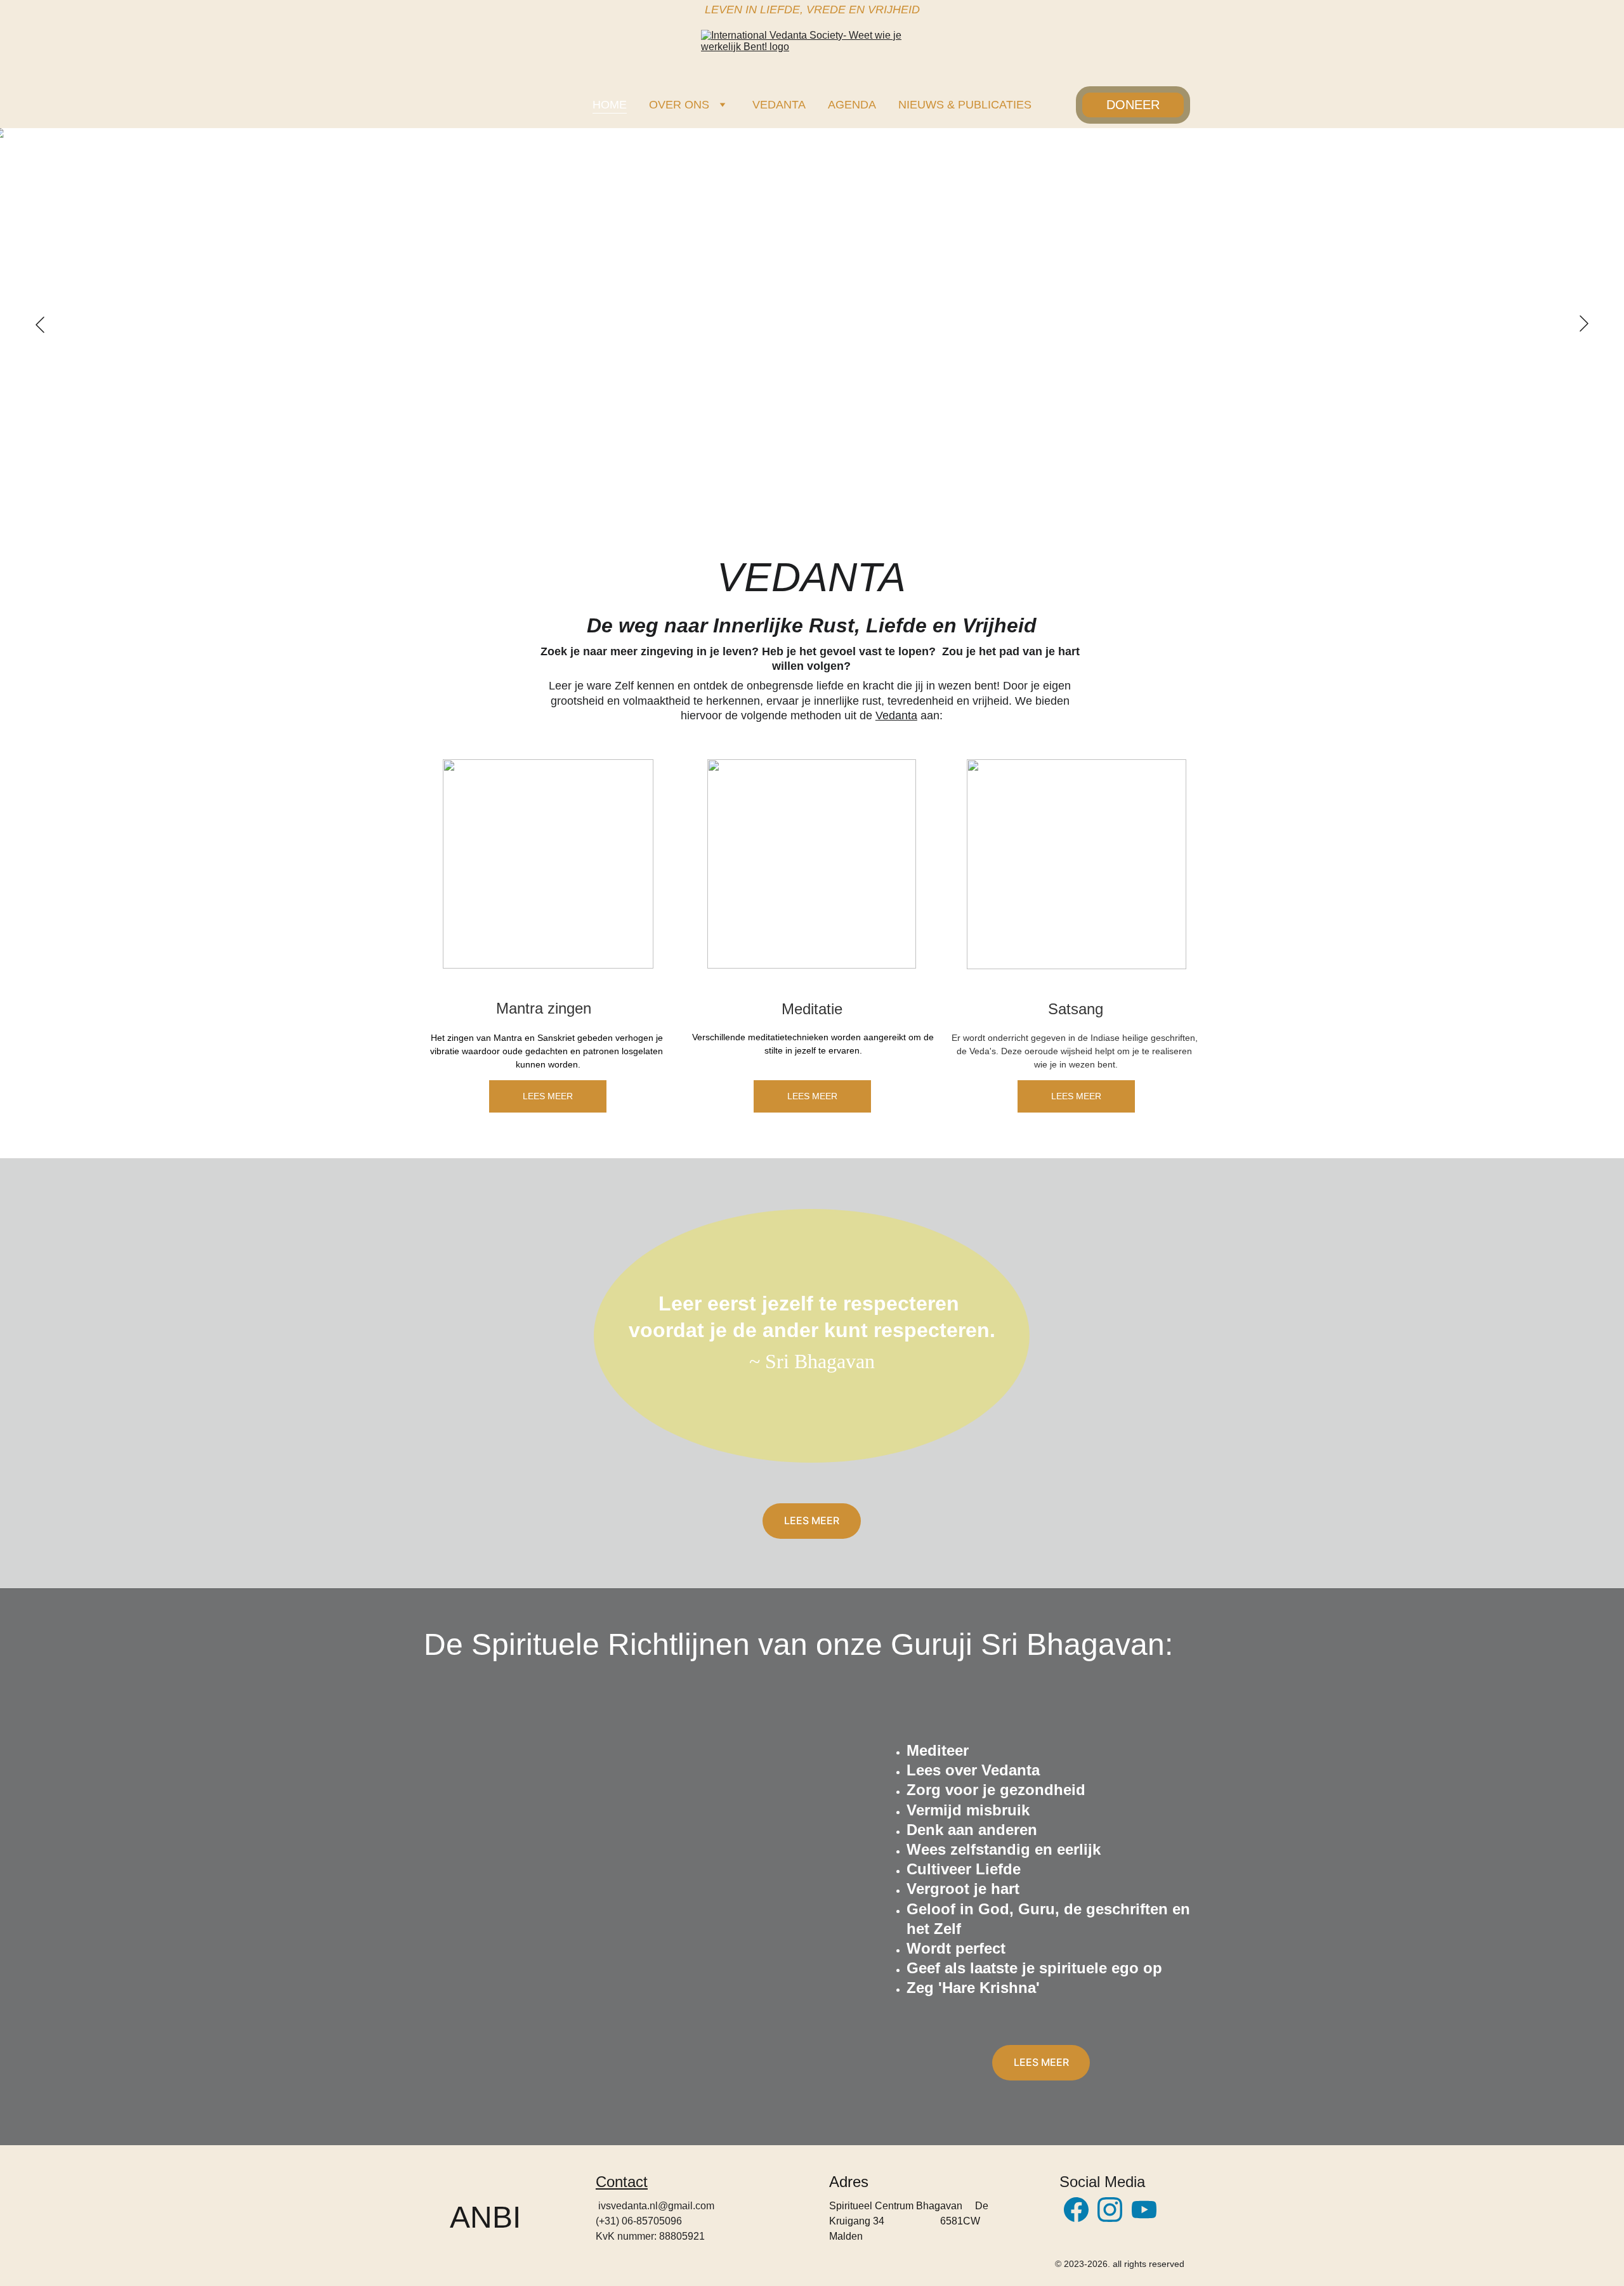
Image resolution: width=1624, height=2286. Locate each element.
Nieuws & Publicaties (965, 105)
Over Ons (679, 105)
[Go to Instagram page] (1110, 2210)
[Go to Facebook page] (1076, 2210)
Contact (622, 2182)
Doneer (1133, 105)
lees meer (812, 1520)
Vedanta (779, 105)
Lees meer (548, 1096)
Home (610, 105)
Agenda (852, 105)
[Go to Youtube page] (1144, 2210)
